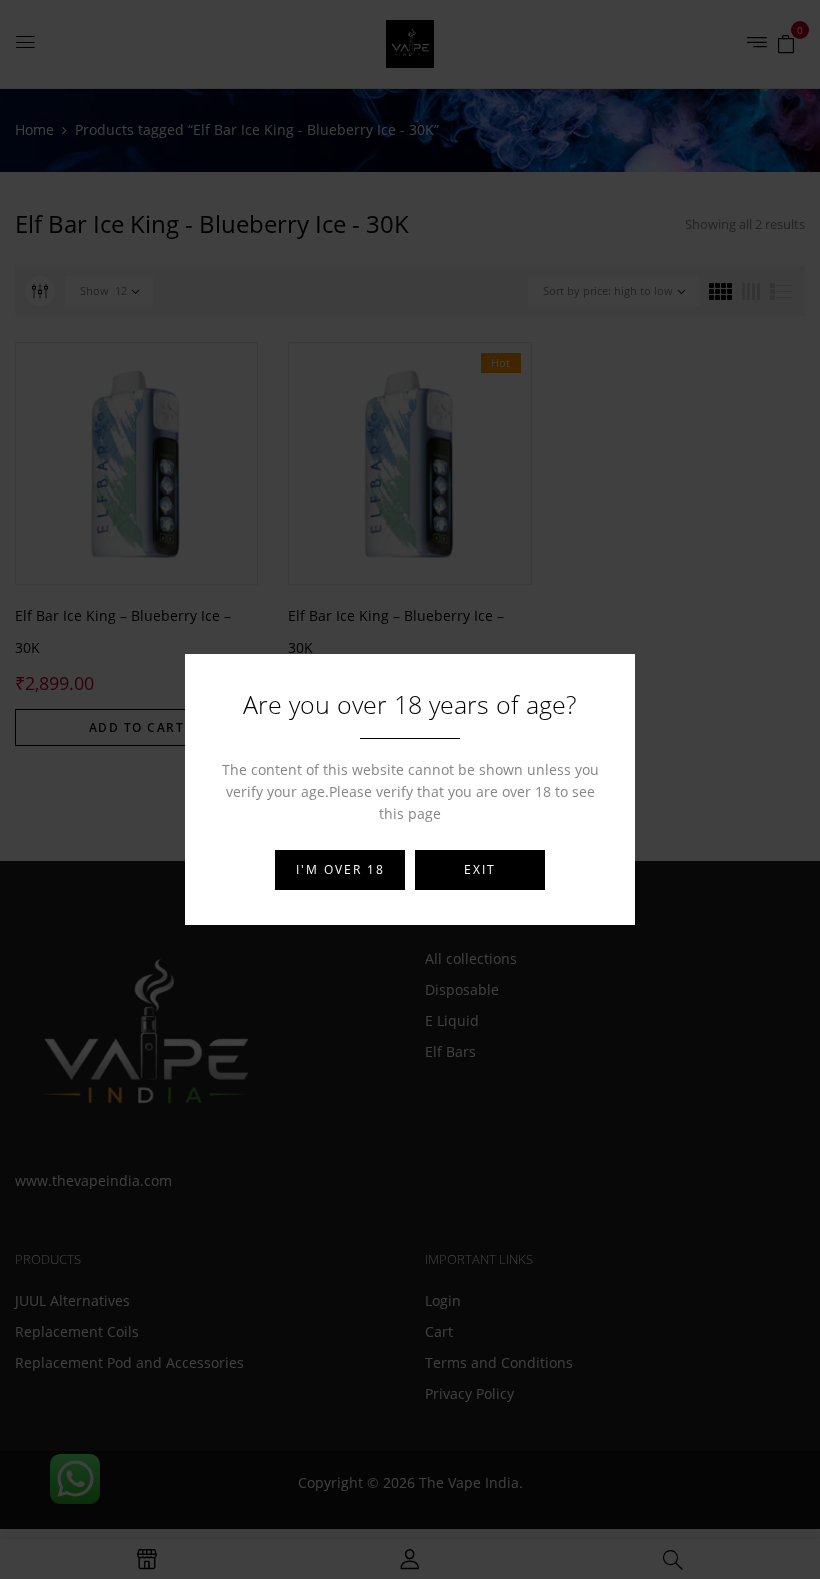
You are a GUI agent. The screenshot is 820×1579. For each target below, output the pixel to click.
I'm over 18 (340, 869)
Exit (480, 869)
